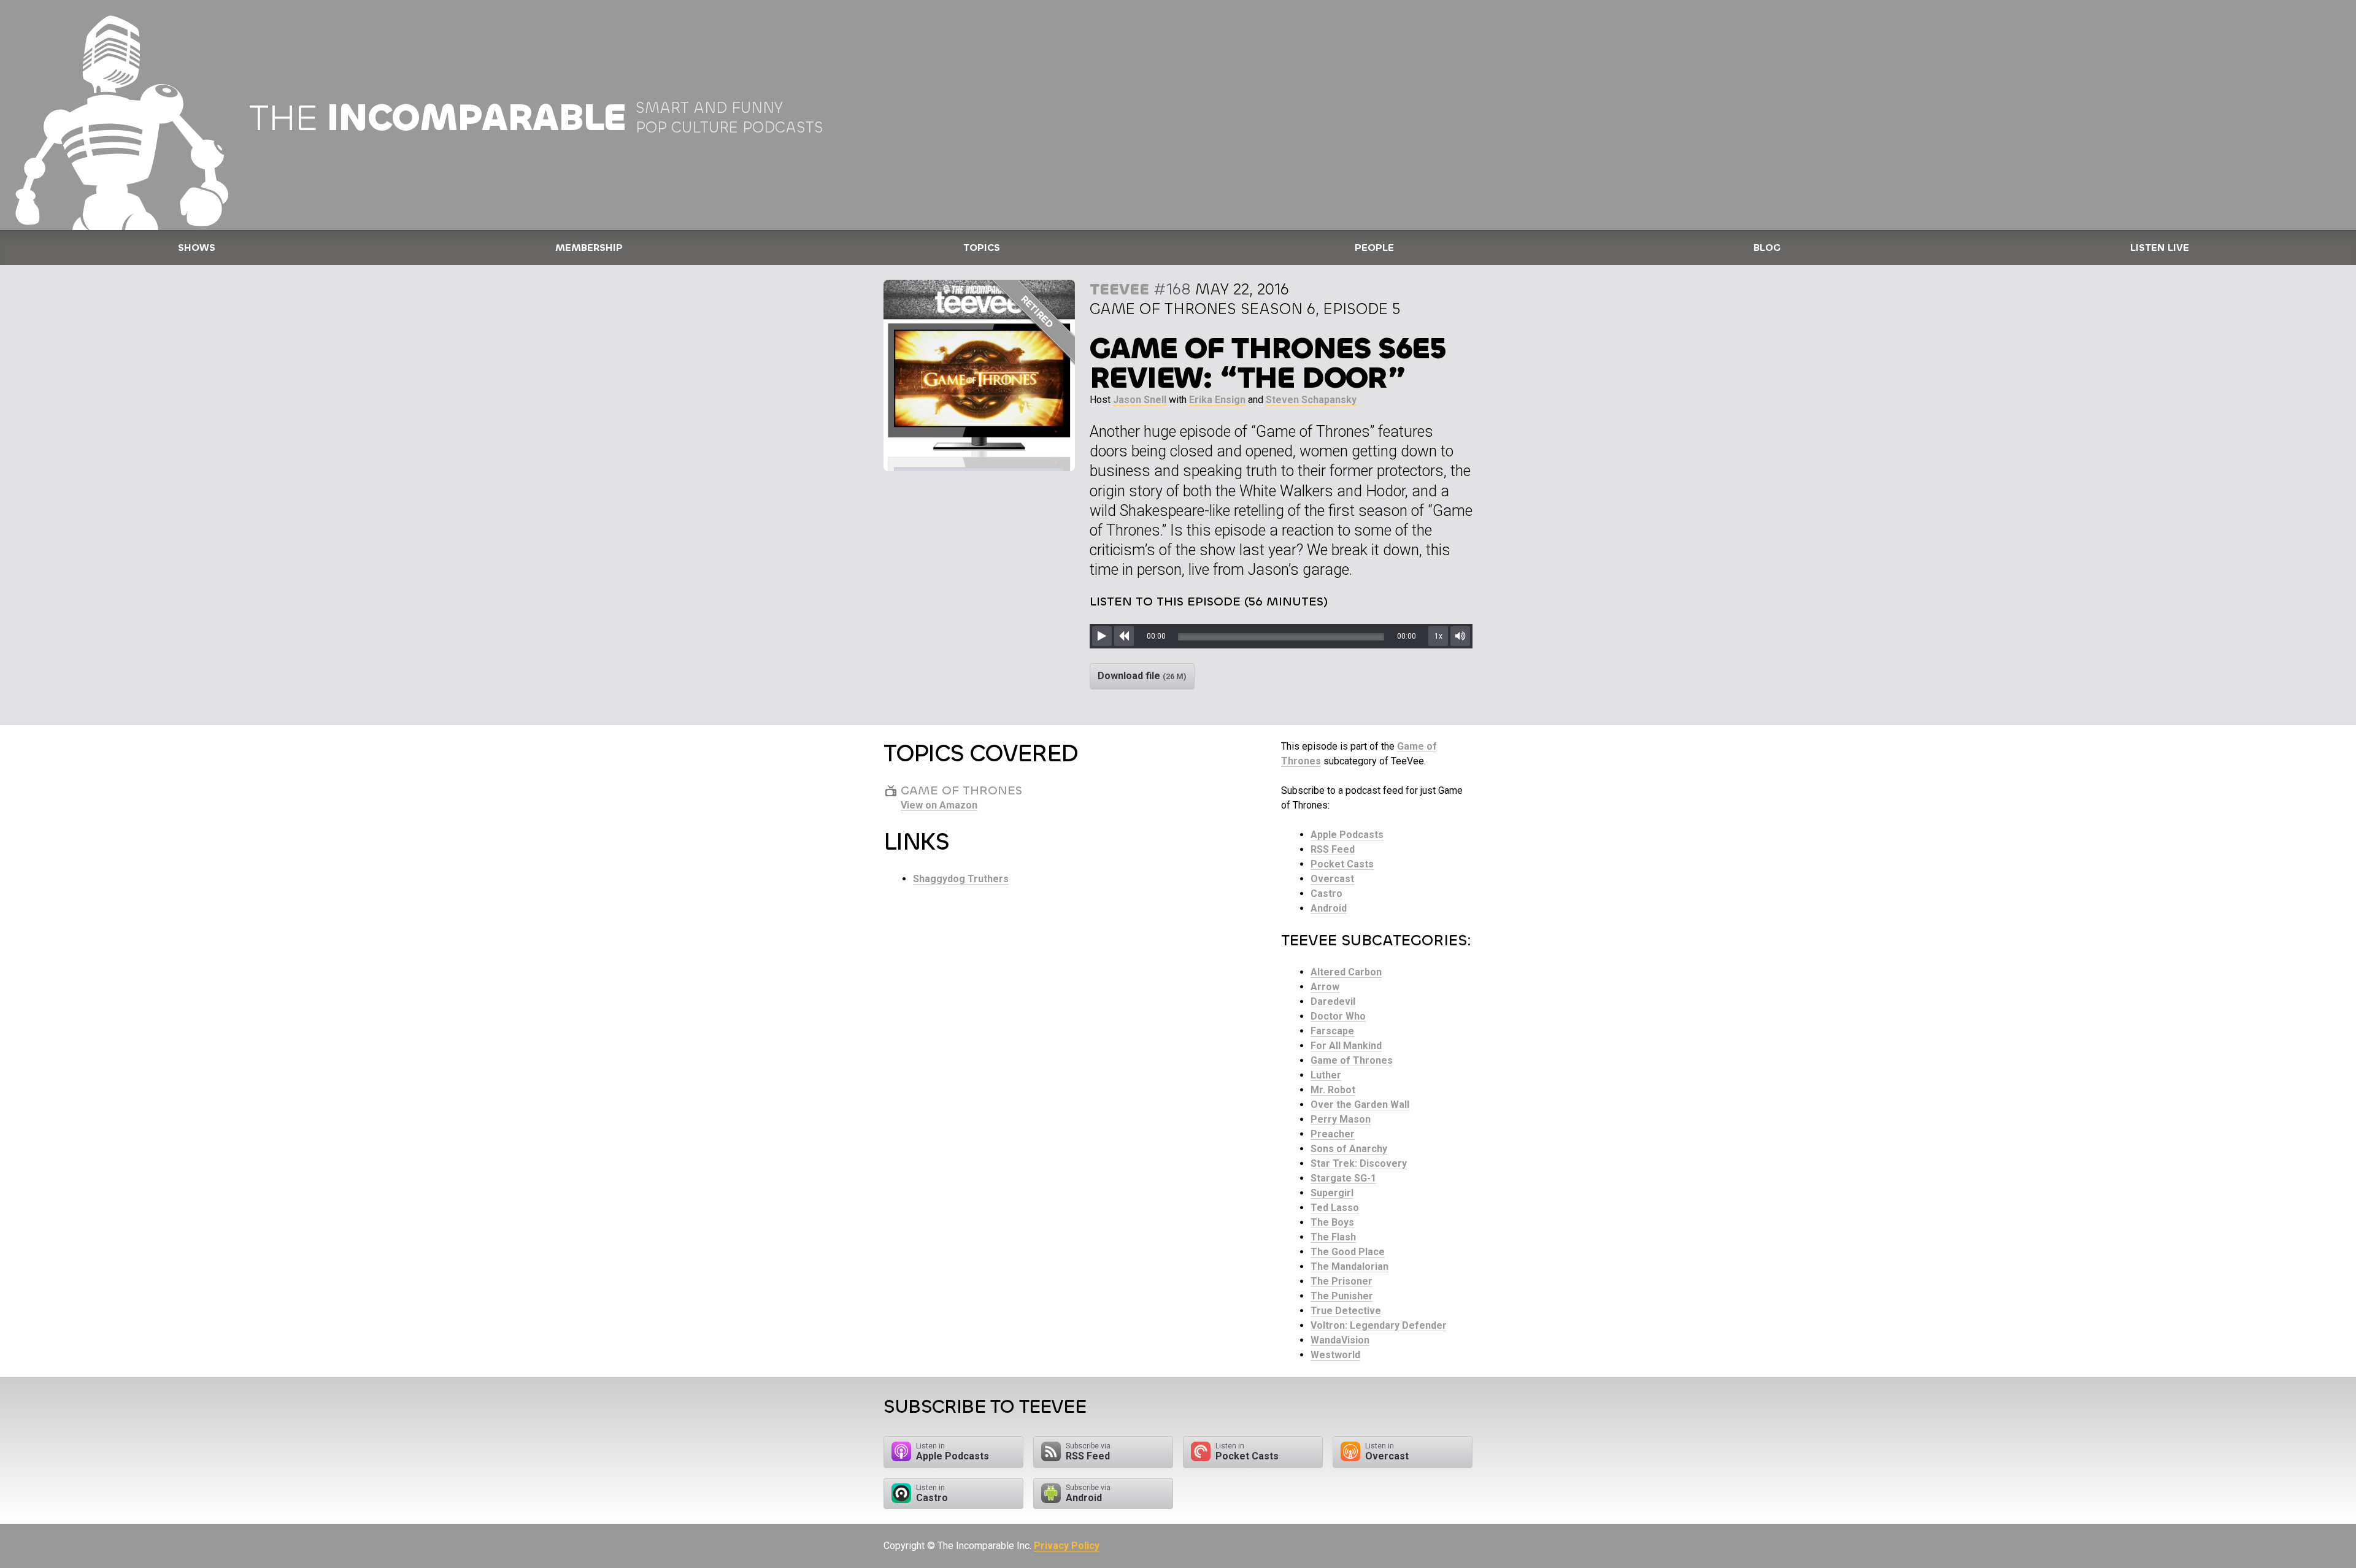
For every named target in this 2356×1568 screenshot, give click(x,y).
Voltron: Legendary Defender (1379, 1325)
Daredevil (1333, 1001)
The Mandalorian (1349, 1266)
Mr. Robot (1333, 1090)
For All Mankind (1346, 1046)
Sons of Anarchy (1349, 1149)
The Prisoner (1342, 1281)
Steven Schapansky (1311, 400)
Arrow (1325, 987)
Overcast (1332, 879)
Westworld (1335, 1355)
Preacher (1333, 1134)
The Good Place (1348, 1252)
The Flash (1333, 1237)
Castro (1326, 894)
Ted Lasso (1335, 1208)
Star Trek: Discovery (1359, 1163)
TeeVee (1119, 289)
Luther (1326, 1075)
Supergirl (1332, 1193)
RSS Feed (1333, 849)
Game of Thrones (1352, 1060)
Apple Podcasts (1347, 835)
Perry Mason (1341, 1119)
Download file (1142, 676)
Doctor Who (1338, 1016)
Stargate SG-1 (1343, 1178)
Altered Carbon (1346, 972)
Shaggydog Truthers (961, 879)
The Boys (1332, 1222)
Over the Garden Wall (1360, 1105)
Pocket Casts (1342, 864)
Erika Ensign (1217, 400)
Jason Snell (1140, 400)
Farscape (1332, 1031)
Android (1329, 908)
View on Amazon (939, 805)
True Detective (1346, 1311)
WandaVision (1340, 1340)
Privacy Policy (1067, 1546)
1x (1438, 636)
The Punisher (1342, 1296)
